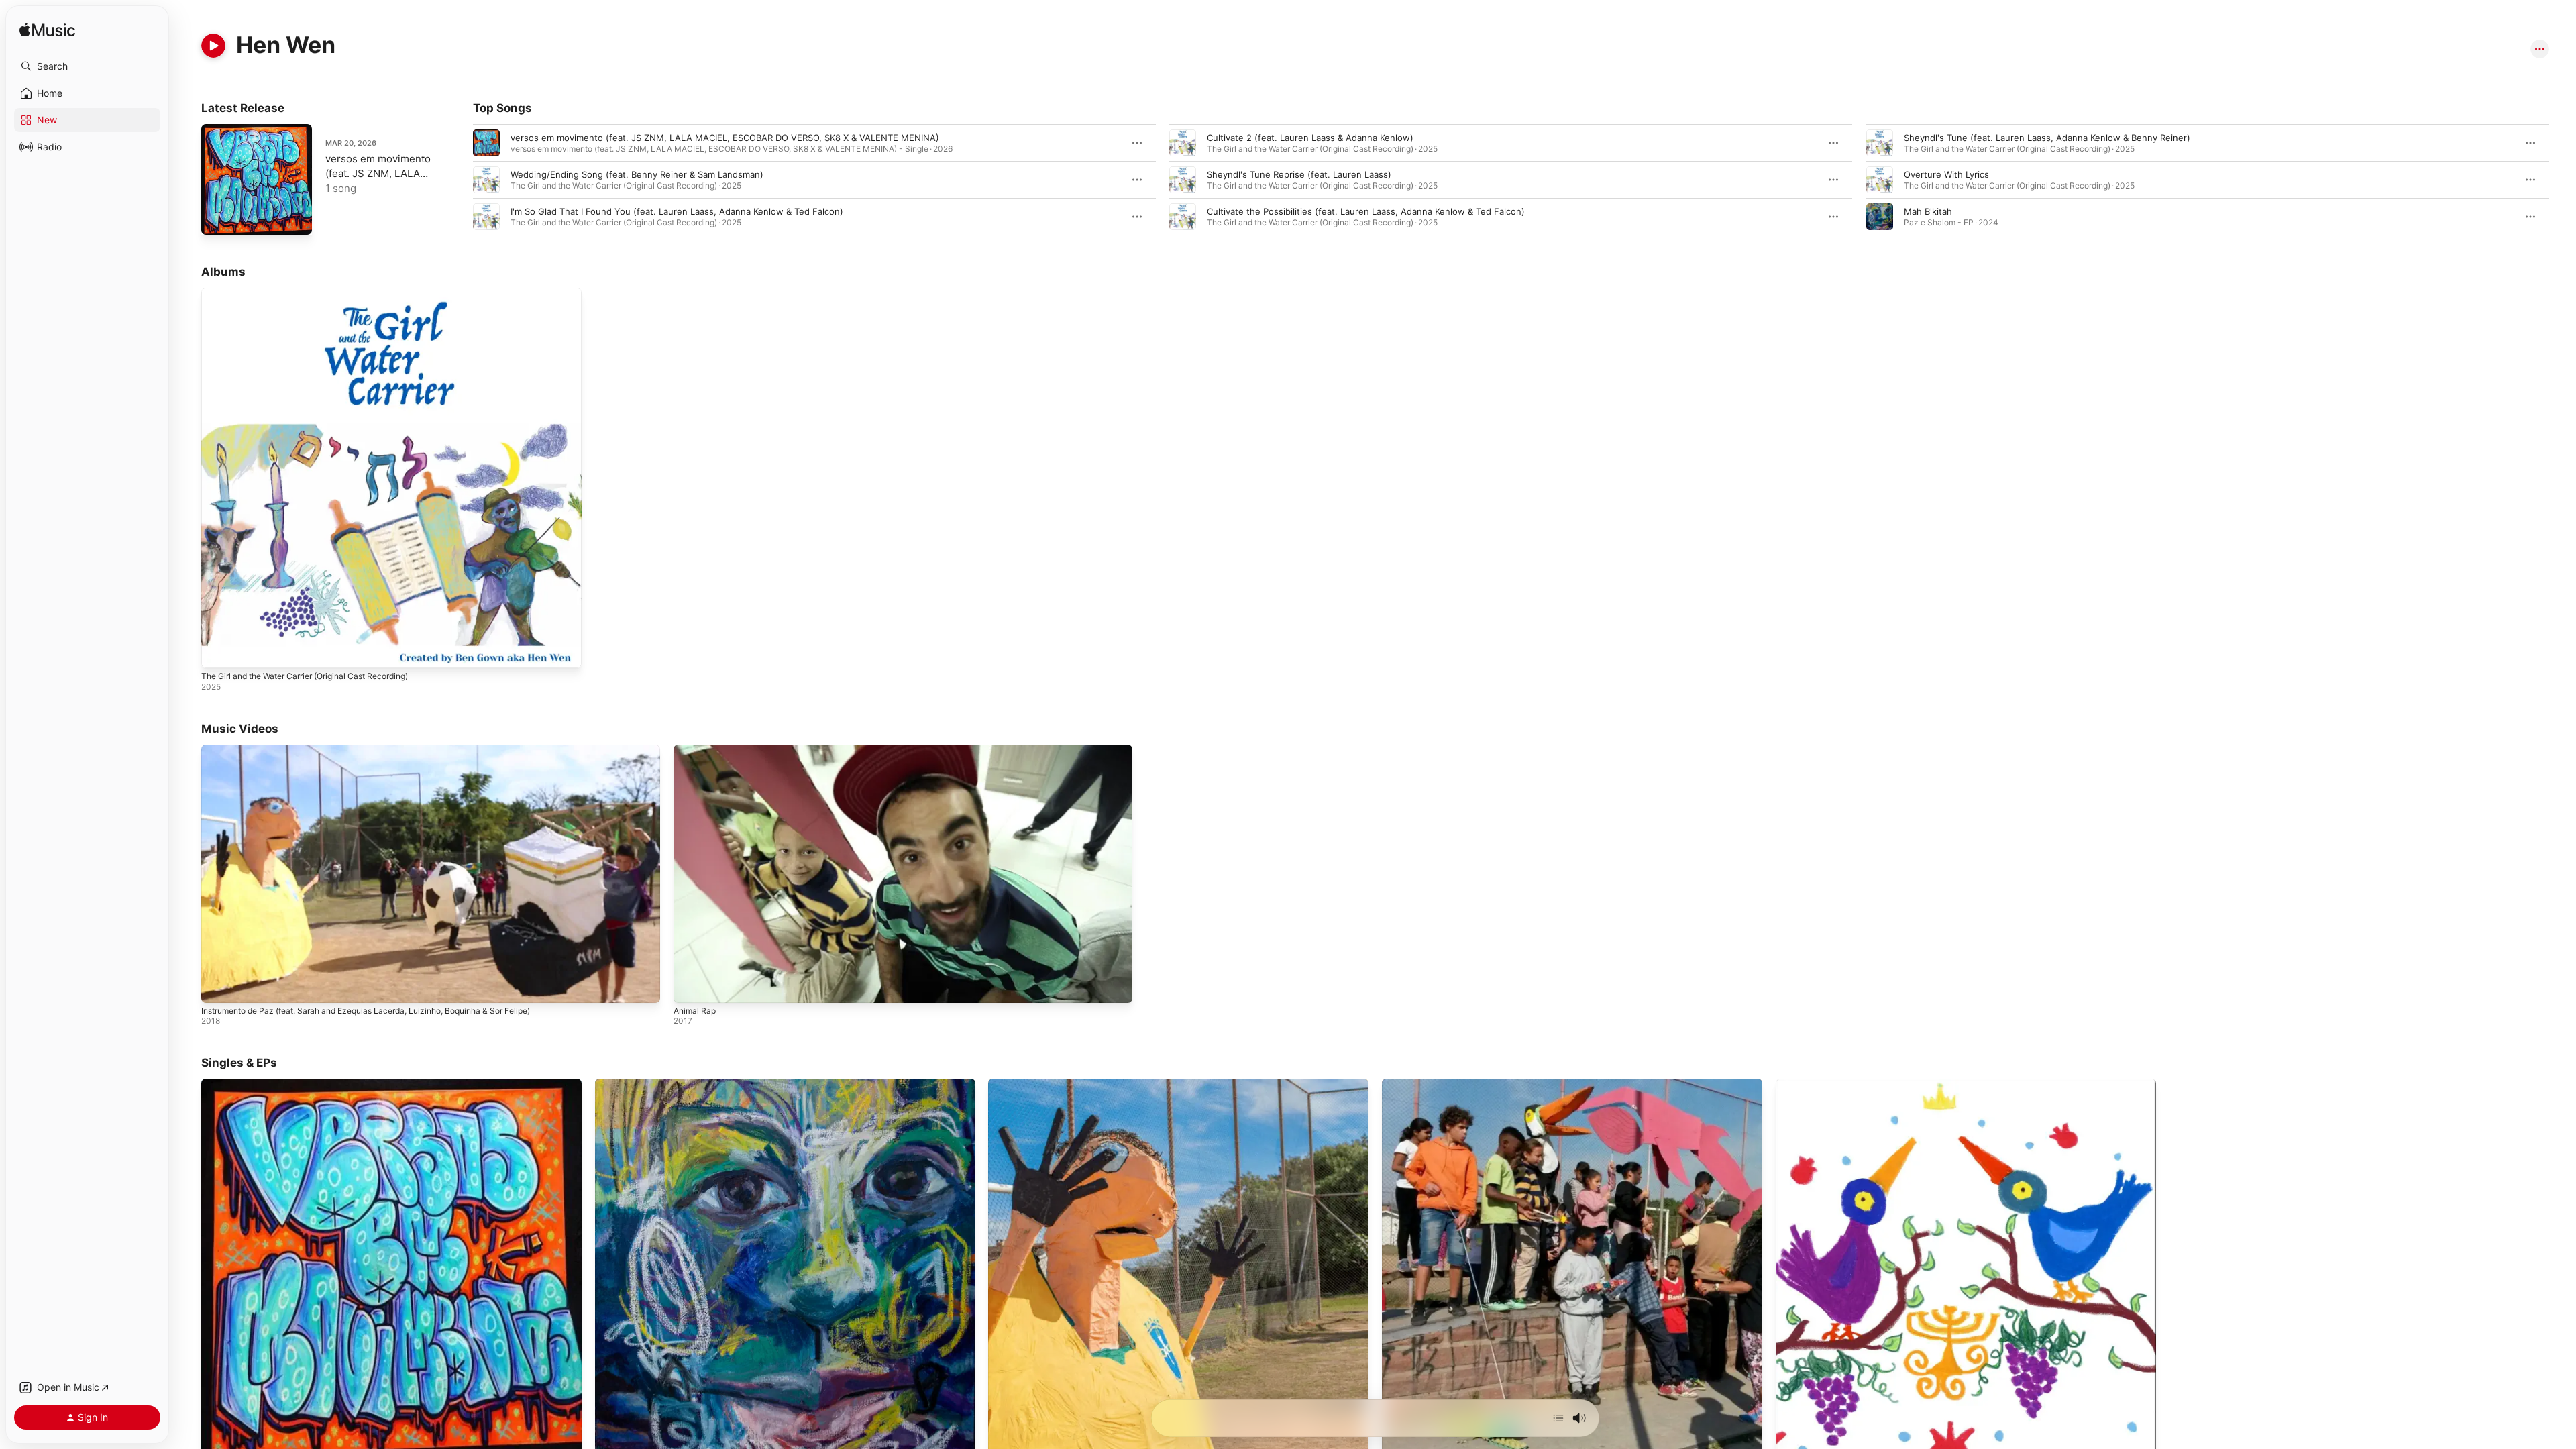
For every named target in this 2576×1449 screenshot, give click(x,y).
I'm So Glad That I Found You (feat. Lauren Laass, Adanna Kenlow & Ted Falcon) (677, 211)
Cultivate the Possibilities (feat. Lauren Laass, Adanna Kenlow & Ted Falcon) (1366, 211)
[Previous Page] (460, 180)
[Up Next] (1558, 1418)
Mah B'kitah (1928, 211)
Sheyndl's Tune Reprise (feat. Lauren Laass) (1299, 174)
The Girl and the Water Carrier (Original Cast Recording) (318, 293)
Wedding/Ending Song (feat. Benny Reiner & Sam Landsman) (637, 174)
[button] (87, 66)
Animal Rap (695, 1011)
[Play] (213, 46)
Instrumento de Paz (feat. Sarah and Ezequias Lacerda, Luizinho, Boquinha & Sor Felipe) (366, 1011)
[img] (47, 31)
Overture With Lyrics (1946, 174)
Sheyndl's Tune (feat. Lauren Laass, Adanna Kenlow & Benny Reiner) (2047, 138)
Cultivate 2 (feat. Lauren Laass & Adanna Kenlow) (1310, 138)
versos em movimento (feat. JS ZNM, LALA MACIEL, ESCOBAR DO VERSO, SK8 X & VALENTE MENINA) (725, 138)
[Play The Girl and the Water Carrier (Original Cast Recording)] (218, 651)
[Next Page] (2563, 180)
